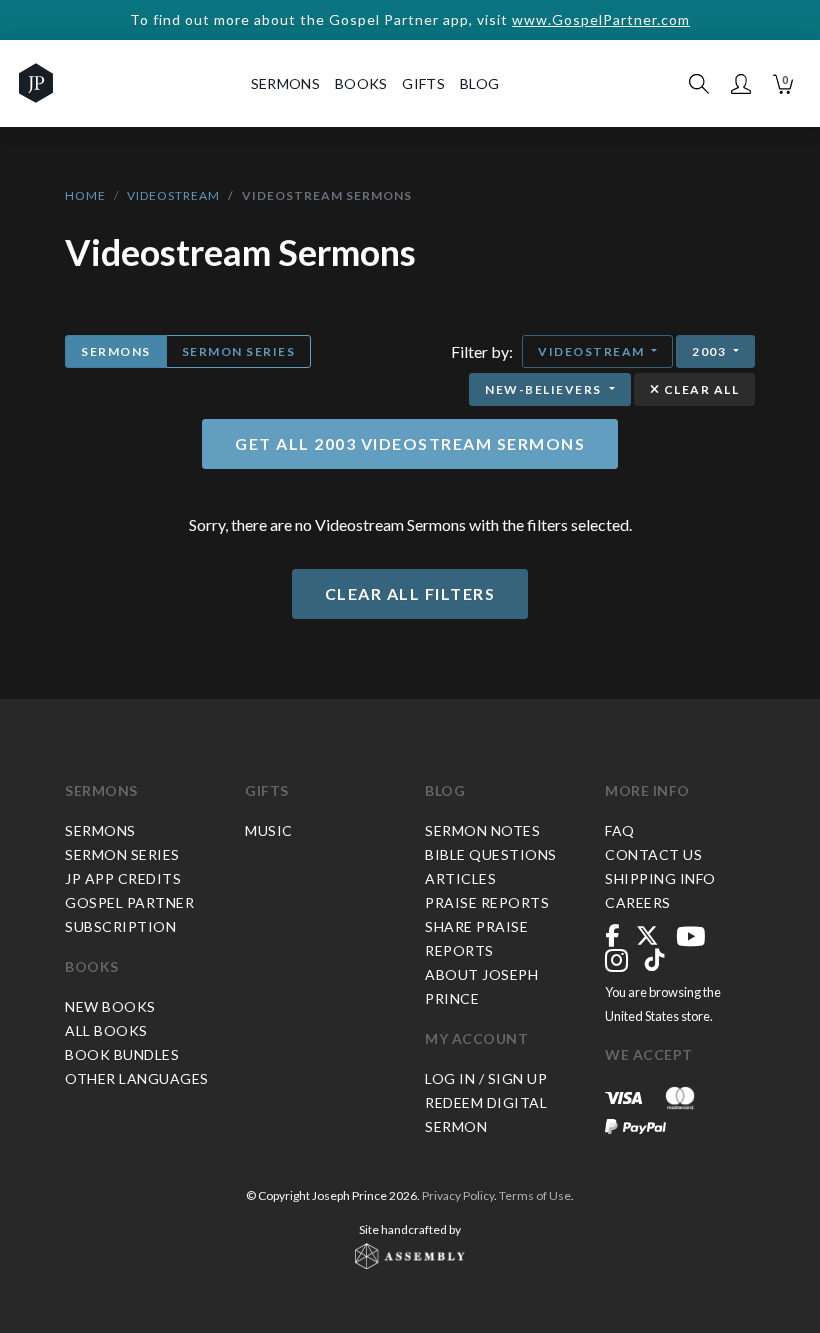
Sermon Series (239, 351)
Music (269, 830)
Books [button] (361, 83)
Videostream (173, 195)
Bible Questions (491, 854)
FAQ (620, 830)
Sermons (116, 351)
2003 (711, 351)
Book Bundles (122, 1054)
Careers (638, 902)
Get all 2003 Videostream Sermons (410, 443)
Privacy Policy (458, 1195)
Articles (460, 878)
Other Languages (137, 1078)
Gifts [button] (423, 83)
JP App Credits (123, 878)
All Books (106, 1030)
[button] (741, 84)
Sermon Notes (482, 830)
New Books (110, 1006)
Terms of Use (535, 1195)
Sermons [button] (285, 83)
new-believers (545, 389)
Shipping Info (660, 878)
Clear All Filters (410, 593)
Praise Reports (487, 902)
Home (85, 195)
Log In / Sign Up (486, 1078)
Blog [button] (479, 83)
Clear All (699, 389)
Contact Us (653, 854)
